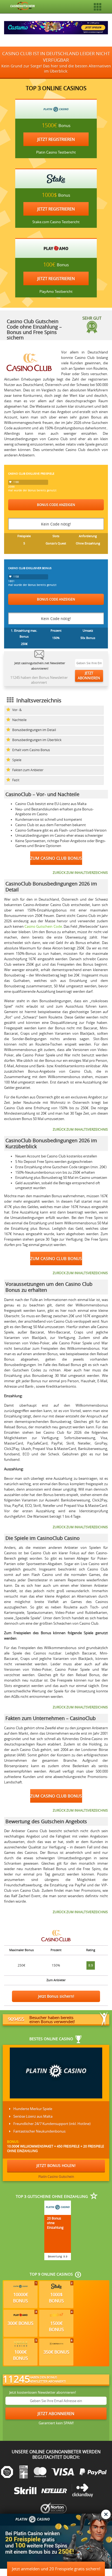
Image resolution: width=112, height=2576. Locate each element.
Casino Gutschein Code (43, 927)
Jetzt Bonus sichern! (56, 1996)
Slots (56, 536)
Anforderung (88, 536)
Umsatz (88, 630)
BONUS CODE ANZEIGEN (56, 505)
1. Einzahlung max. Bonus (24, 633)
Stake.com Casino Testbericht (56, 222)
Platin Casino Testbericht (56, 152)
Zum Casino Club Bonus (56, 858)
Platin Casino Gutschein (56, 2176)
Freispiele (24, 536)
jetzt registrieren (56, 139)
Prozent (56, 630)
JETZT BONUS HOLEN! (56, 2165)
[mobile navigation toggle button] (98, 7)
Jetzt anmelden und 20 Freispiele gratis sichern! (56, 2569)
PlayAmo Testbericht (56, 292)
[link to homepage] (23, 5)
